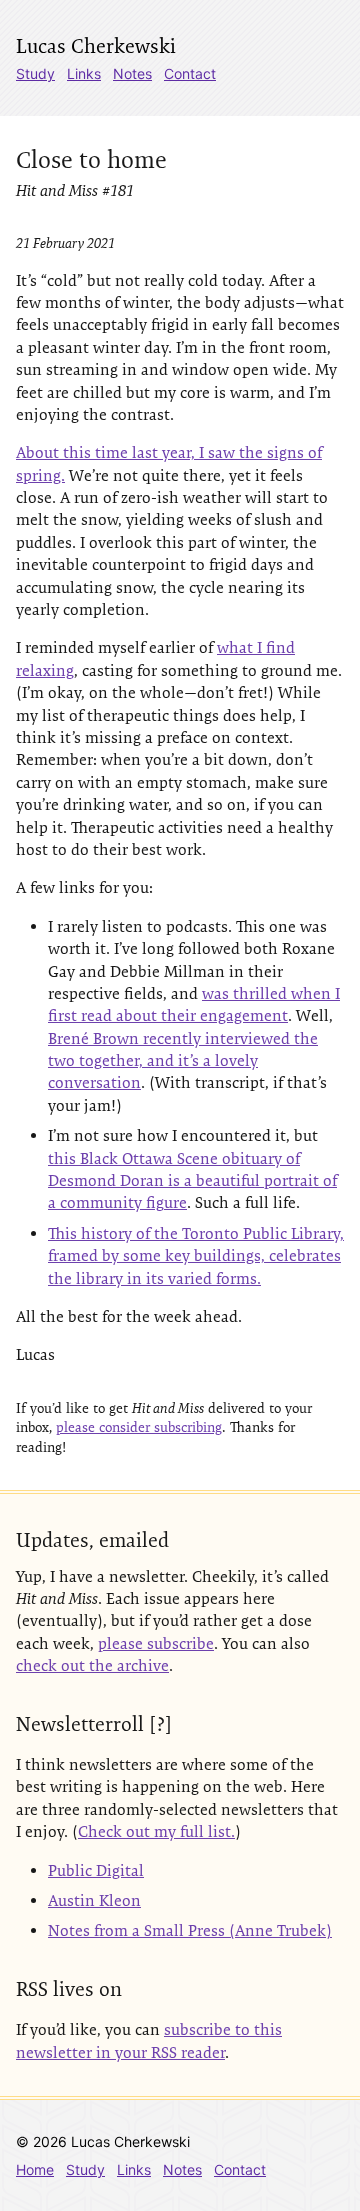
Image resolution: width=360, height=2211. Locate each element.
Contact (190, 73)
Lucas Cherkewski (96, 46)
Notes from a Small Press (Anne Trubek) (190, 1930)
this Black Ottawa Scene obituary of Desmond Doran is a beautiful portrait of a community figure (192, 1181)
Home (35, 2169)
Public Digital (96, 1870)
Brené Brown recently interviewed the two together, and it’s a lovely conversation (183, 1061)
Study (35, 73)
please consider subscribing (139, 1427)
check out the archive (92, 1665)
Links (84, 73)
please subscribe (156, 1643)
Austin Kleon (94, 1900)
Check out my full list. (156, 1831)
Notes (132, 73)
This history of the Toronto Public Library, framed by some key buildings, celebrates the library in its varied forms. (196, 1256)
